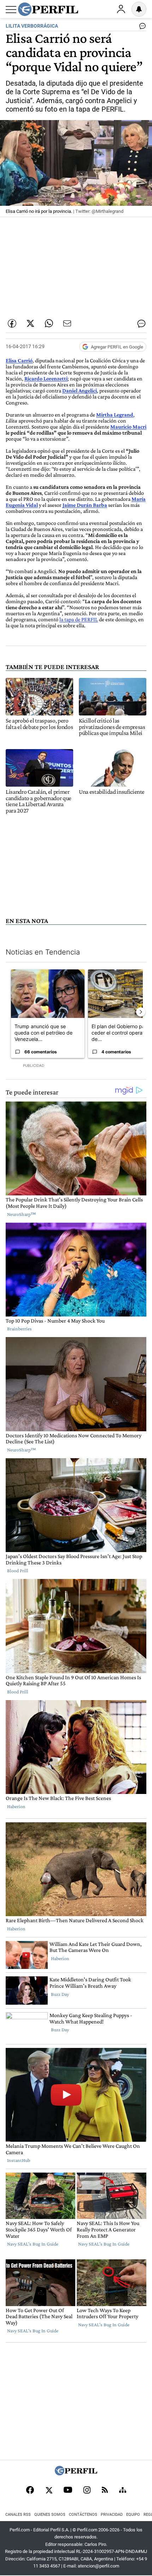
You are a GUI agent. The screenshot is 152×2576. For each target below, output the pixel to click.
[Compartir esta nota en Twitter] (30, 323)
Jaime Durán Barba (85, 505)
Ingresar (121, 9)
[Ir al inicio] (48, 9)
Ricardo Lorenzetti (46, 378)
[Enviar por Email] (67, 323)
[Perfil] (76, 2473)
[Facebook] (30, 2491)
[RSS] (105, 2490)
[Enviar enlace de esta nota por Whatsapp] (49, 323)
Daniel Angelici (80, 390)
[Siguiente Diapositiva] (141, 1012)
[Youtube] (68, 2490)
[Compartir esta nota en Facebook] (12, 323)
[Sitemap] (123, 2491)
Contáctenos (83, 2515)
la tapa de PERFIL (79, 619)
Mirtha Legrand (115, 415)
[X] (49, 2491)
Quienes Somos (50, 2515)
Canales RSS (18, 2515)
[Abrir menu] (11, 10)
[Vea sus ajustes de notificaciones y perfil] (139, 9)
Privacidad (112, 2515)
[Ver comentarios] (141, 28)
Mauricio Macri (128, 427)
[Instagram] (87, 2491)
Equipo (133, 2515)
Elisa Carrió (19, 360)
